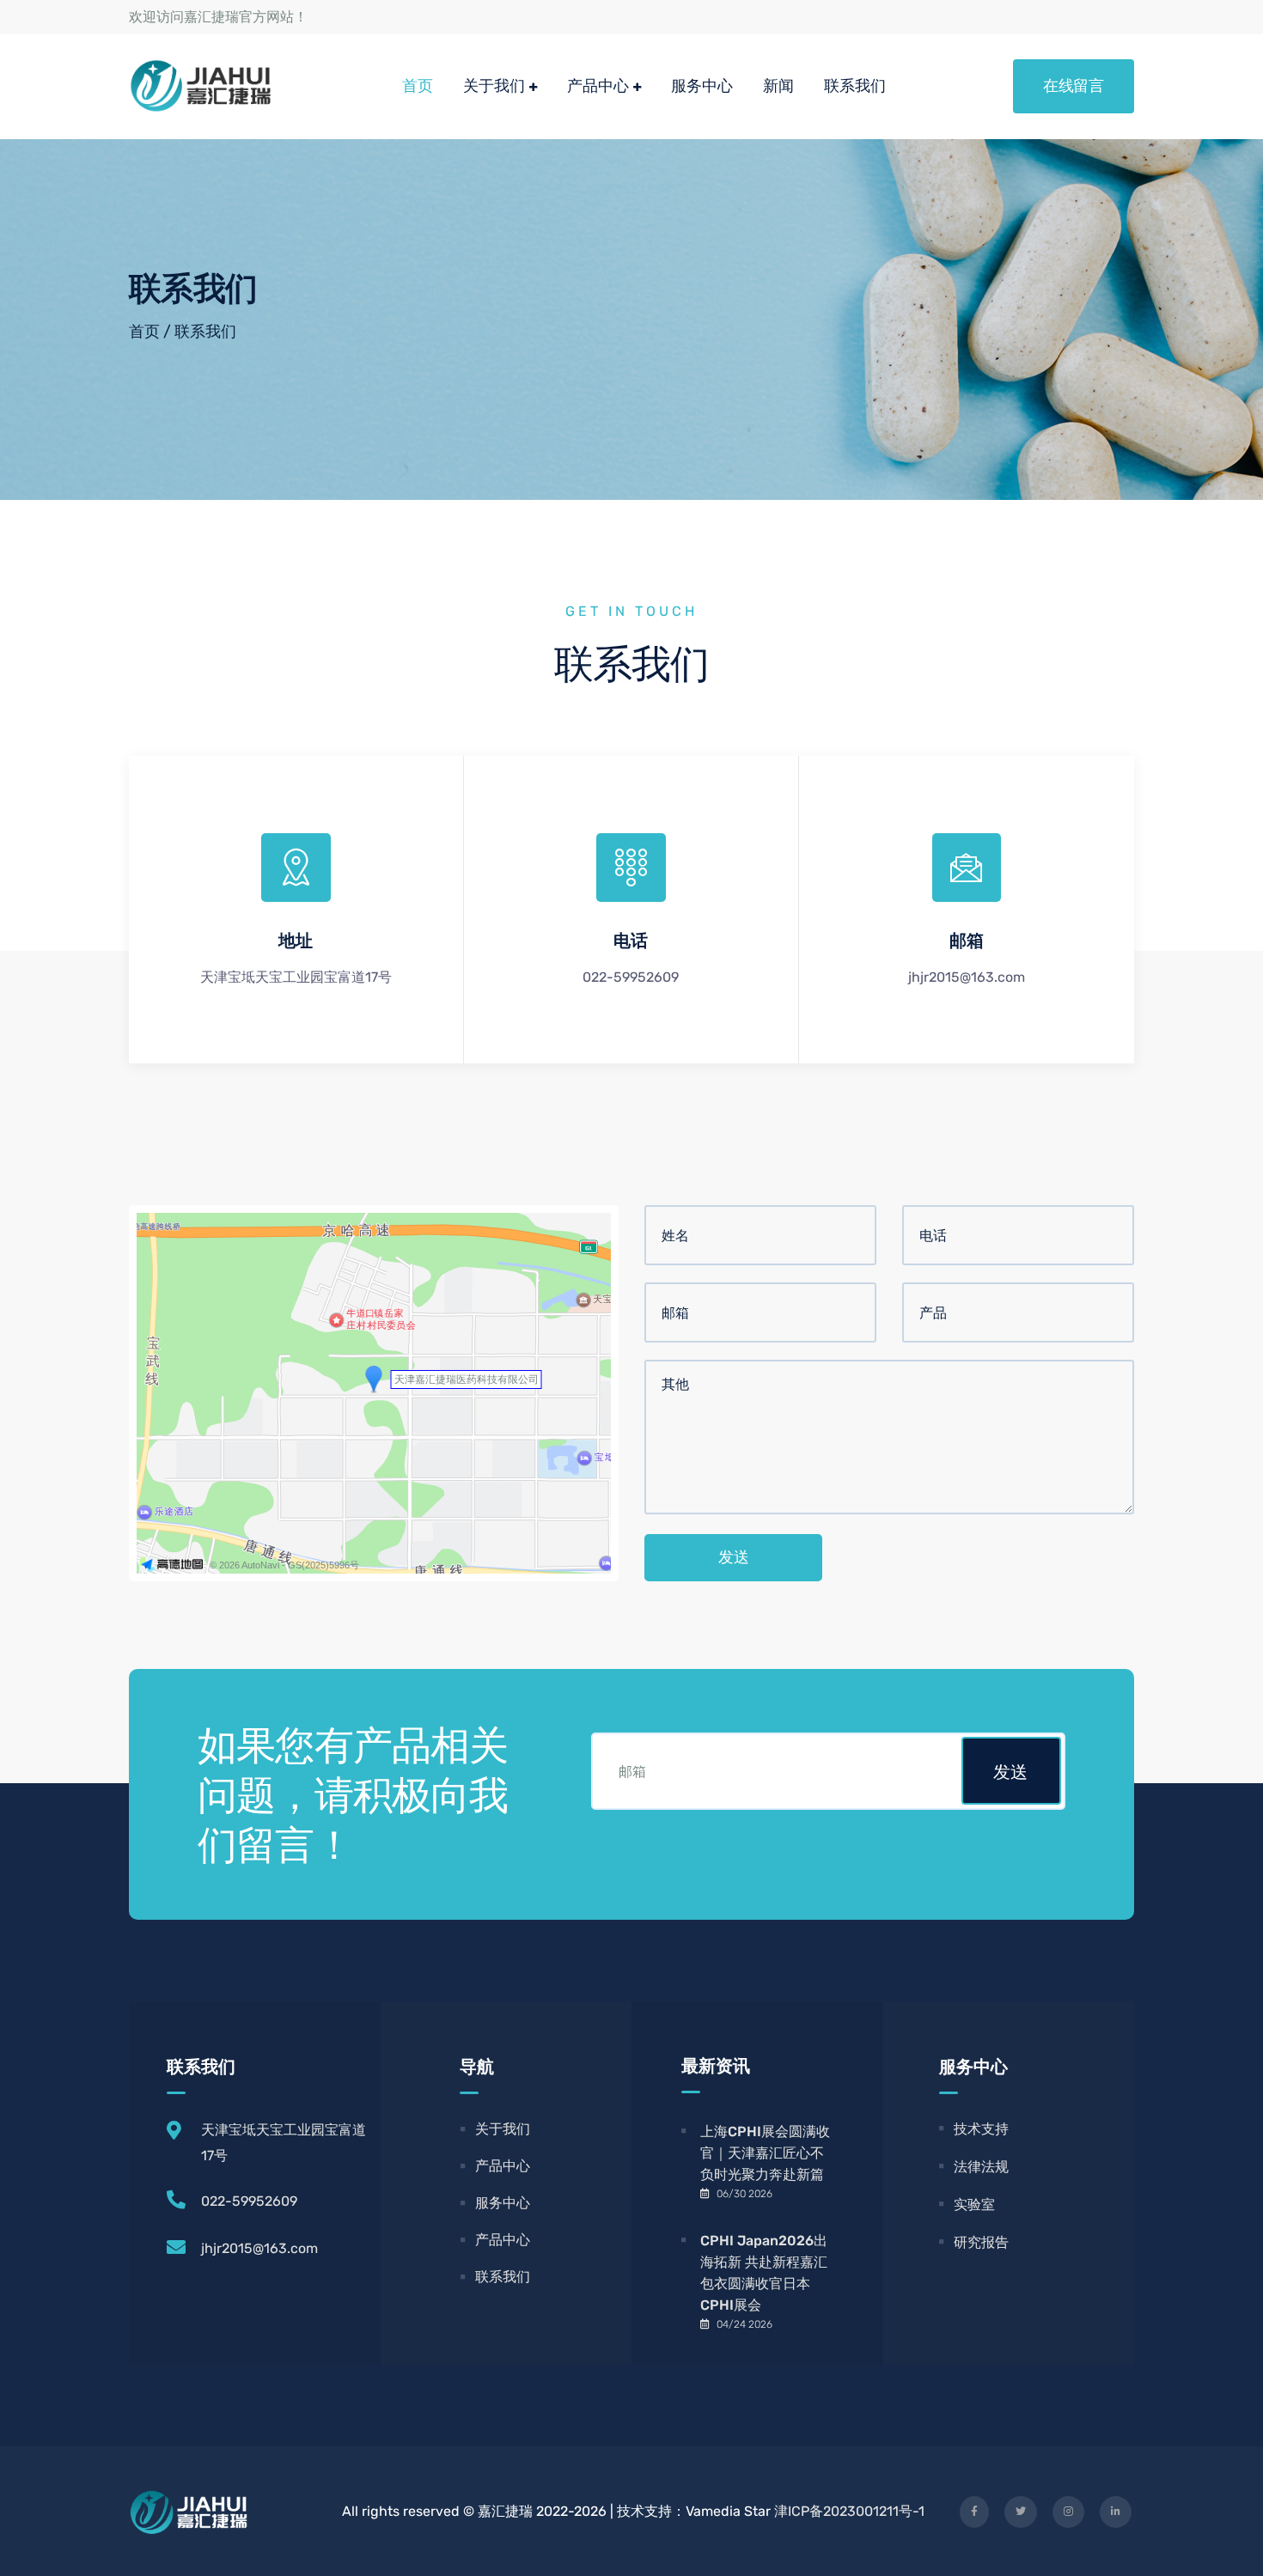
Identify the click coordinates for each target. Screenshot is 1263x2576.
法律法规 (981, 2167)
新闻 (778, 85)
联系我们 (855, 85)
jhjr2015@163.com (259, 2248)
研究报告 (981, 2242)
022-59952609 (249, 2201)
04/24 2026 (744, 2324)
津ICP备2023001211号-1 (849, 2511)
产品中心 (598, 85)
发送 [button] (1010, 1772)
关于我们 (494, 85)
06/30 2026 (744, 2194)
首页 (418, 85)
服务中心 (702, 85)
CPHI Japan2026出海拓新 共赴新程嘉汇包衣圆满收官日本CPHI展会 (764, 2273)
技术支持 (981, 2129)
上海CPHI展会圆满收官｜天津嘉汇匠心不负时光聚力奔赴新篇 (765, 2153)
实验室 (974, 2205)
